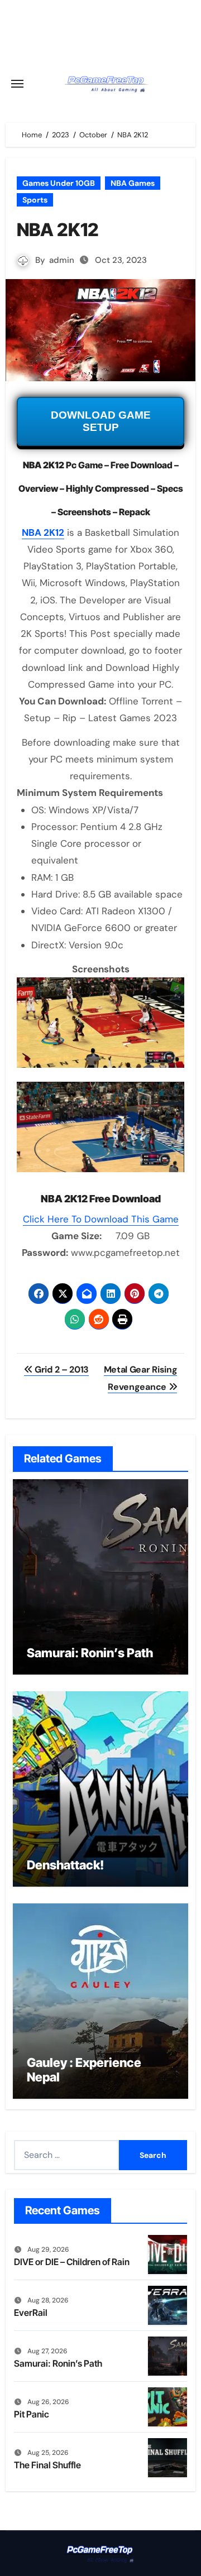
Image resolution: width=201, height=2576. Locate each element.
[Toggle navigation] (17, 84)
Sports (35, 200)
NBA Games (133, 183)
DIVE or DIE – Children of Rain (72, 2262)
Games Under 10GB (59, 183)
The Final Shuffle (47, 2465)
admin (62, 260)
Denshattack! (65, 1865)
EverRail (31, 2313)
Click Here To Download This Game (101, 1219)
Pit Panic (32, 2414)
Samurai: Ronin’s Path (90, 1653)
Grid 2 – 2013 (61, 1369)
